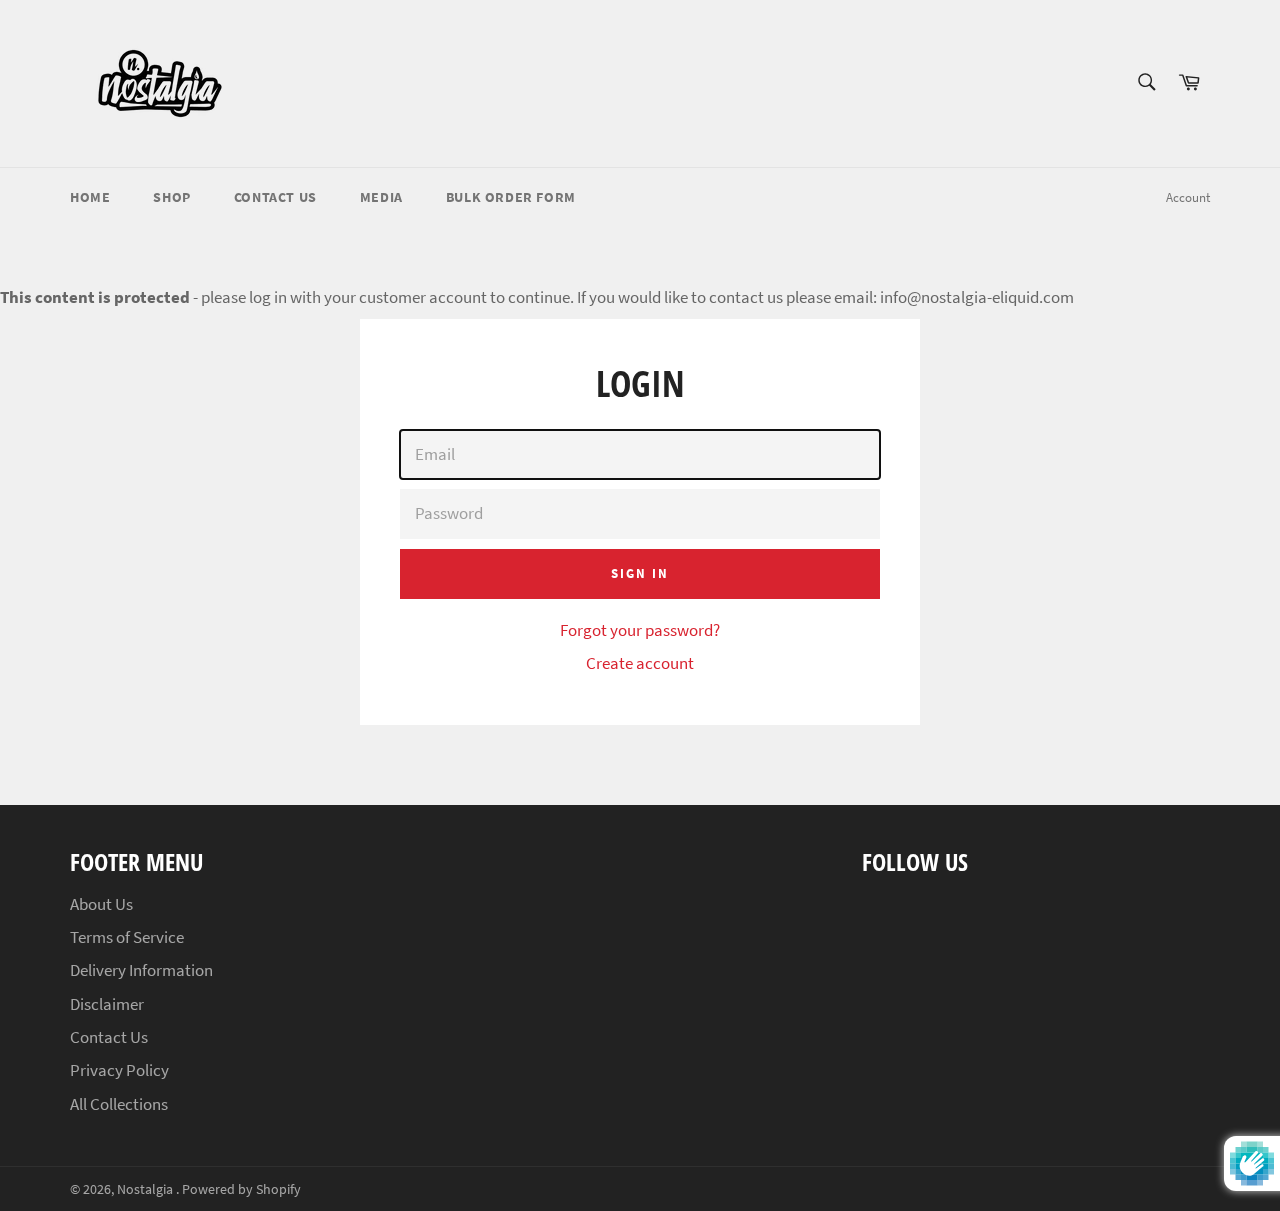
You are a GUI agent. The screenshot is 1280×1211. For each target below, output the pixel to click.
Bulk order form (511, 197)
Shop (171, 197)
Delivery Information (141, 970)
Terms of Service (127, 937)
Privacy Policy (119, 1070)
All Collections (119, 1104)
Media (381, 197)
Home (90, 197)
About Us (101, 904)
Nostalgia (146, 1189)
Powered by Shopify (241, 1189)
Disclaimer (107, 1004)
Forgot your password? (640, 630)
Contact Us (275, 197)
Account (1188, 197)
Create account (640, 663)
